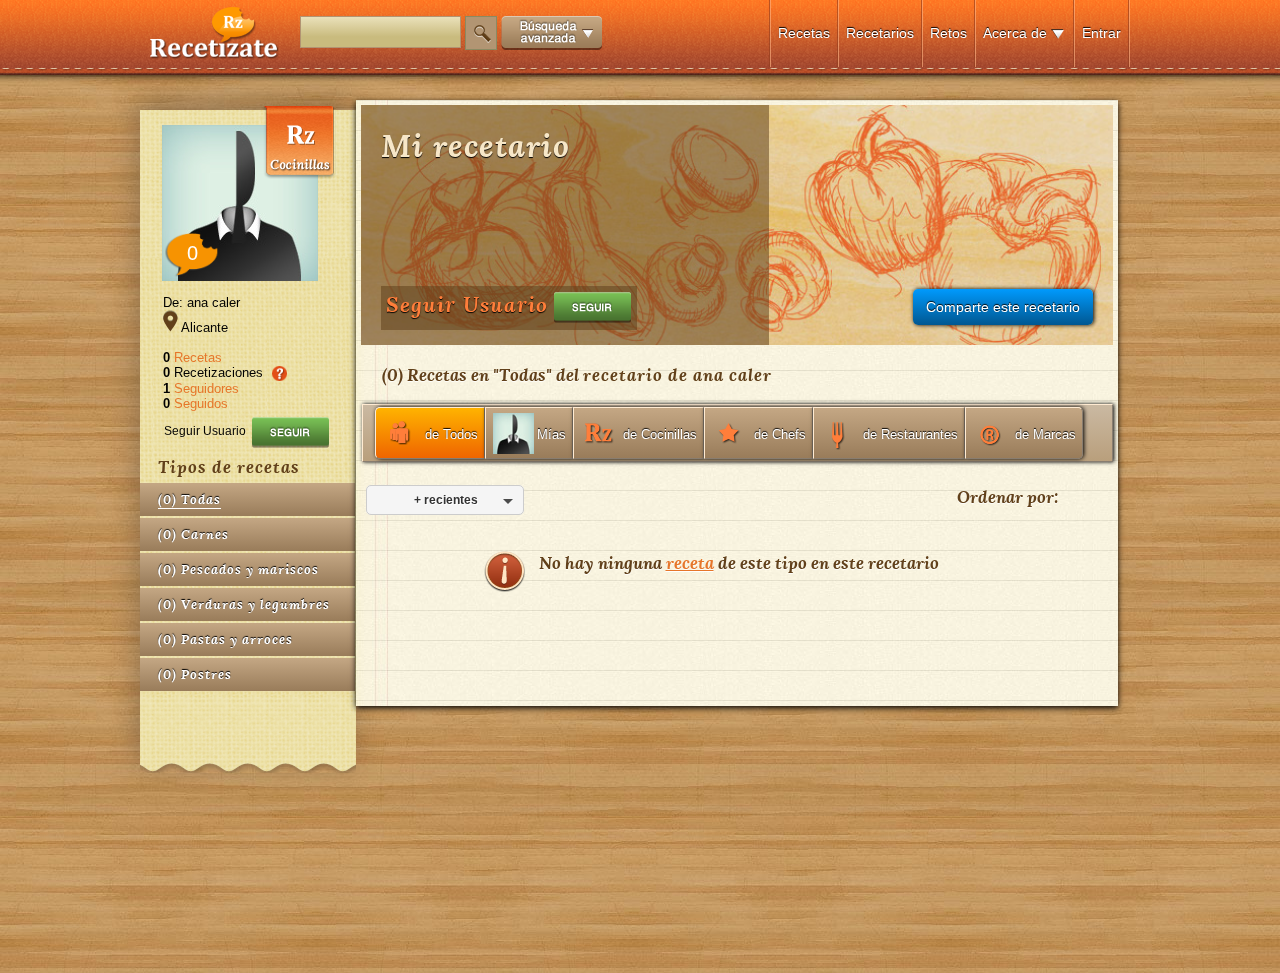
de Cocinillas (660, 434)
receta (690, 562)
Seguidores (206, 388)
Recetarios (880, 33)
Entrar (1101, 33)
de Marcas (1045, 434)
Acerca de (1015, 33)
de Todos (451, 434)
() (189, 499)
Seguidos (201, 403)
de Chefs (780, 434)
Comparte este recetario (1003, 307)
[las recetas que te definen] (214, 53)
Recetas (804, 33)
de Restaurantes (910, 434)
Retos (948, 33)
